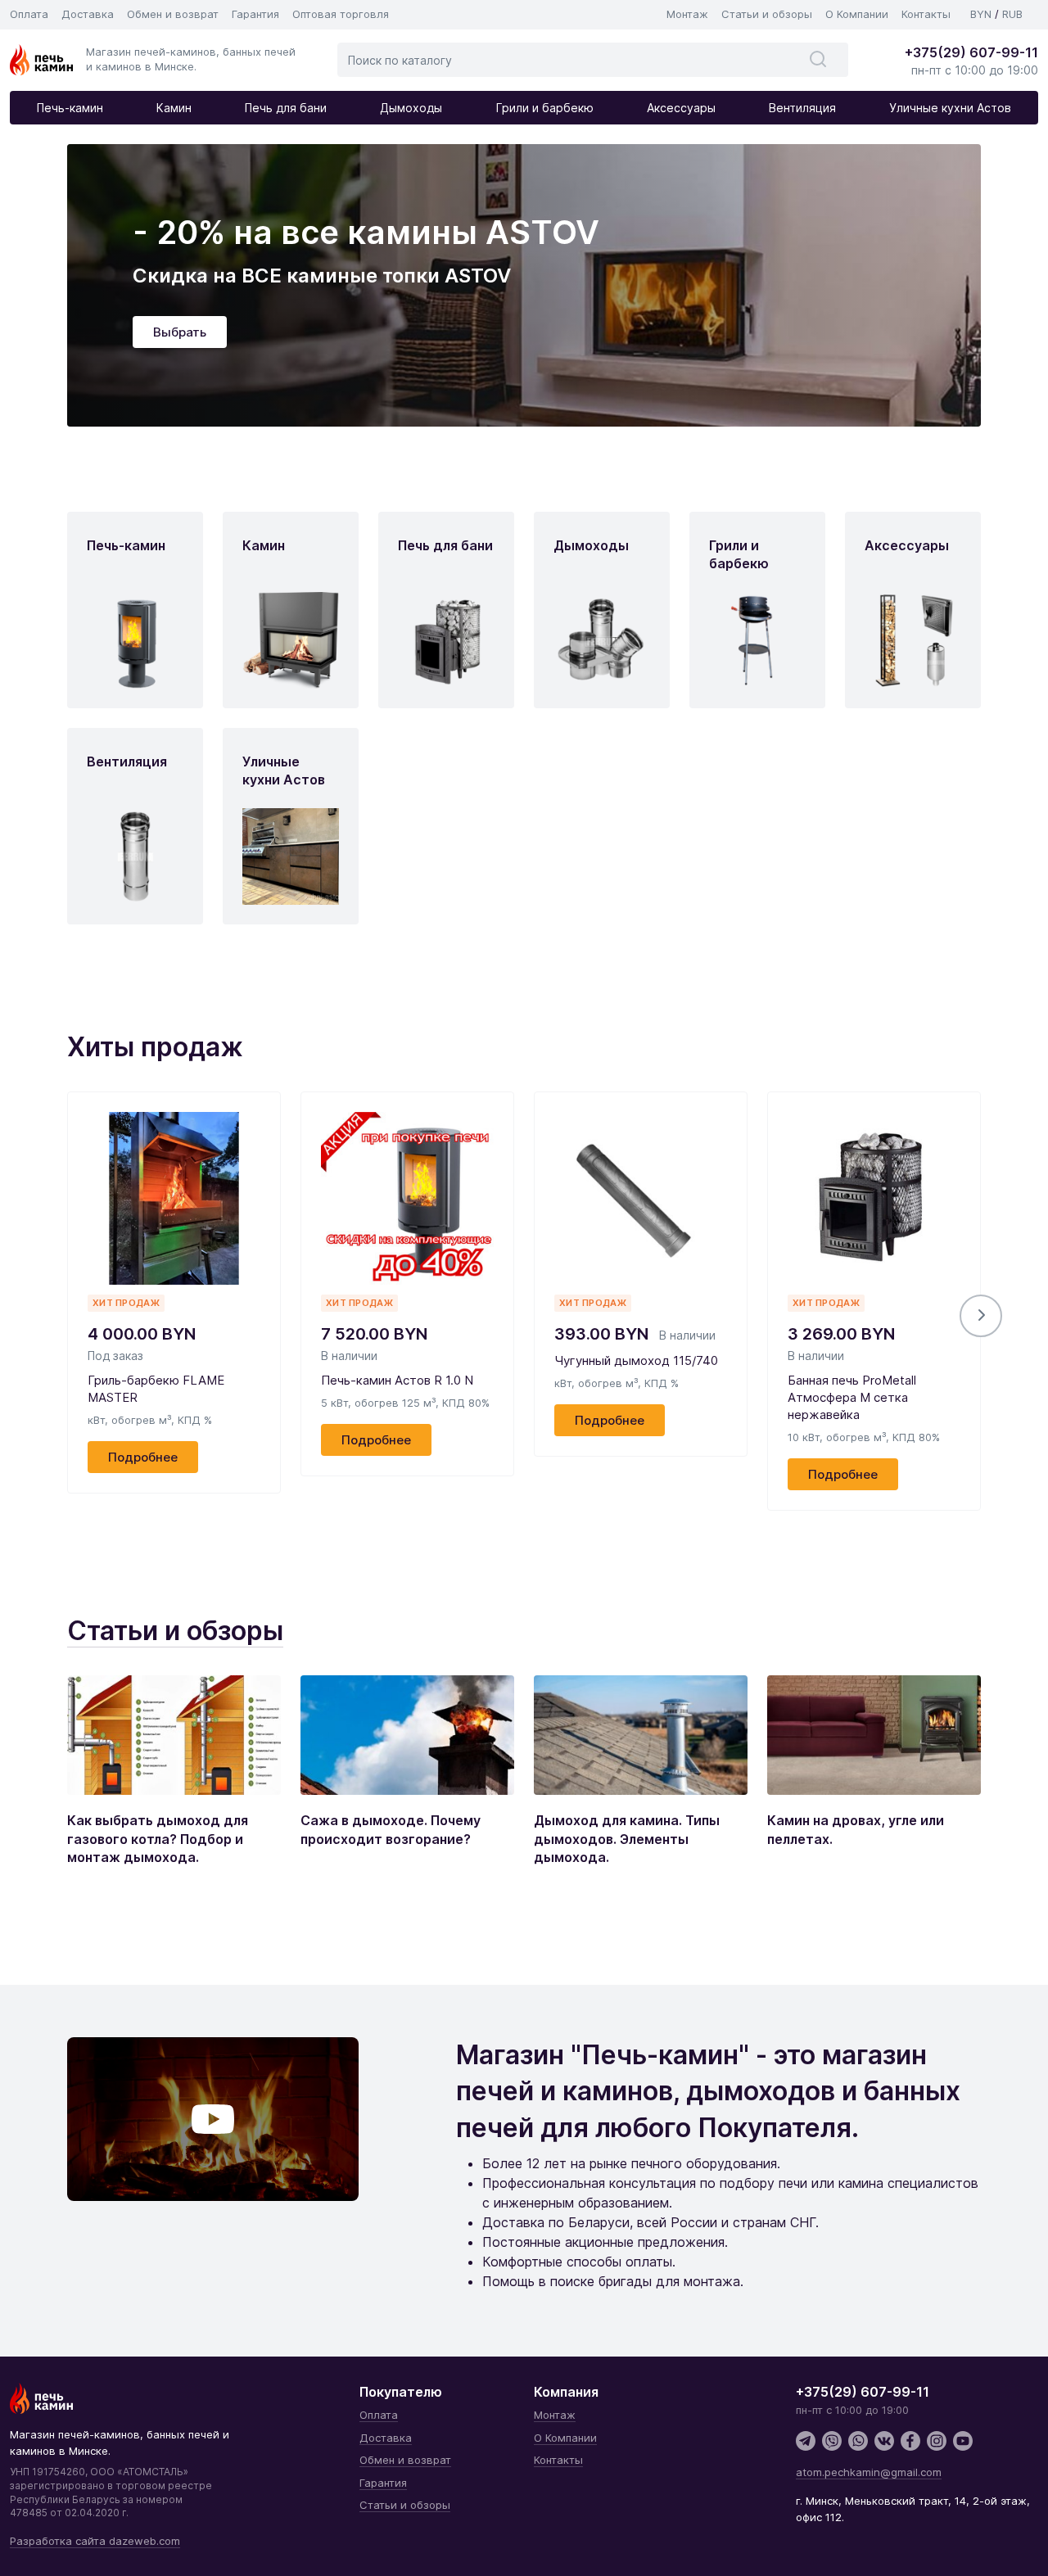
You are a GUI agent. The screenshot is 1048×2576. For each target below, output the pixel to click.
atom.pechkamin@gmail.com (869, 2472)
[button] (981, 1316)
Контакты (926, 14)
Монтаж (687, 14)
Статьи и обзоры (767, 14)
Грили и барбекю (545, 108)
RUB (1012, 14)
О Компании (857, 14)
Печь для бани (286, 108)
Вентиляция (802, 108)
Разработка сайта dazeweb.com (95, 2541)
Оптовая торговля (341, 14)
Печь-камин (70, 108)
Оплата (29, 14)
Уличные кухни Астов (950, 108)
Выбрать (180, 332)
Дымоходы (411, 108)
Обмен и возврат (173, 14)
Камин (174, 108)
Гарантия (255, 14)
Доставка (88, 14)
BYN (981, 14)
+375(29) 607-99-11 (971, 52)
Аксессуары (681, 108)
